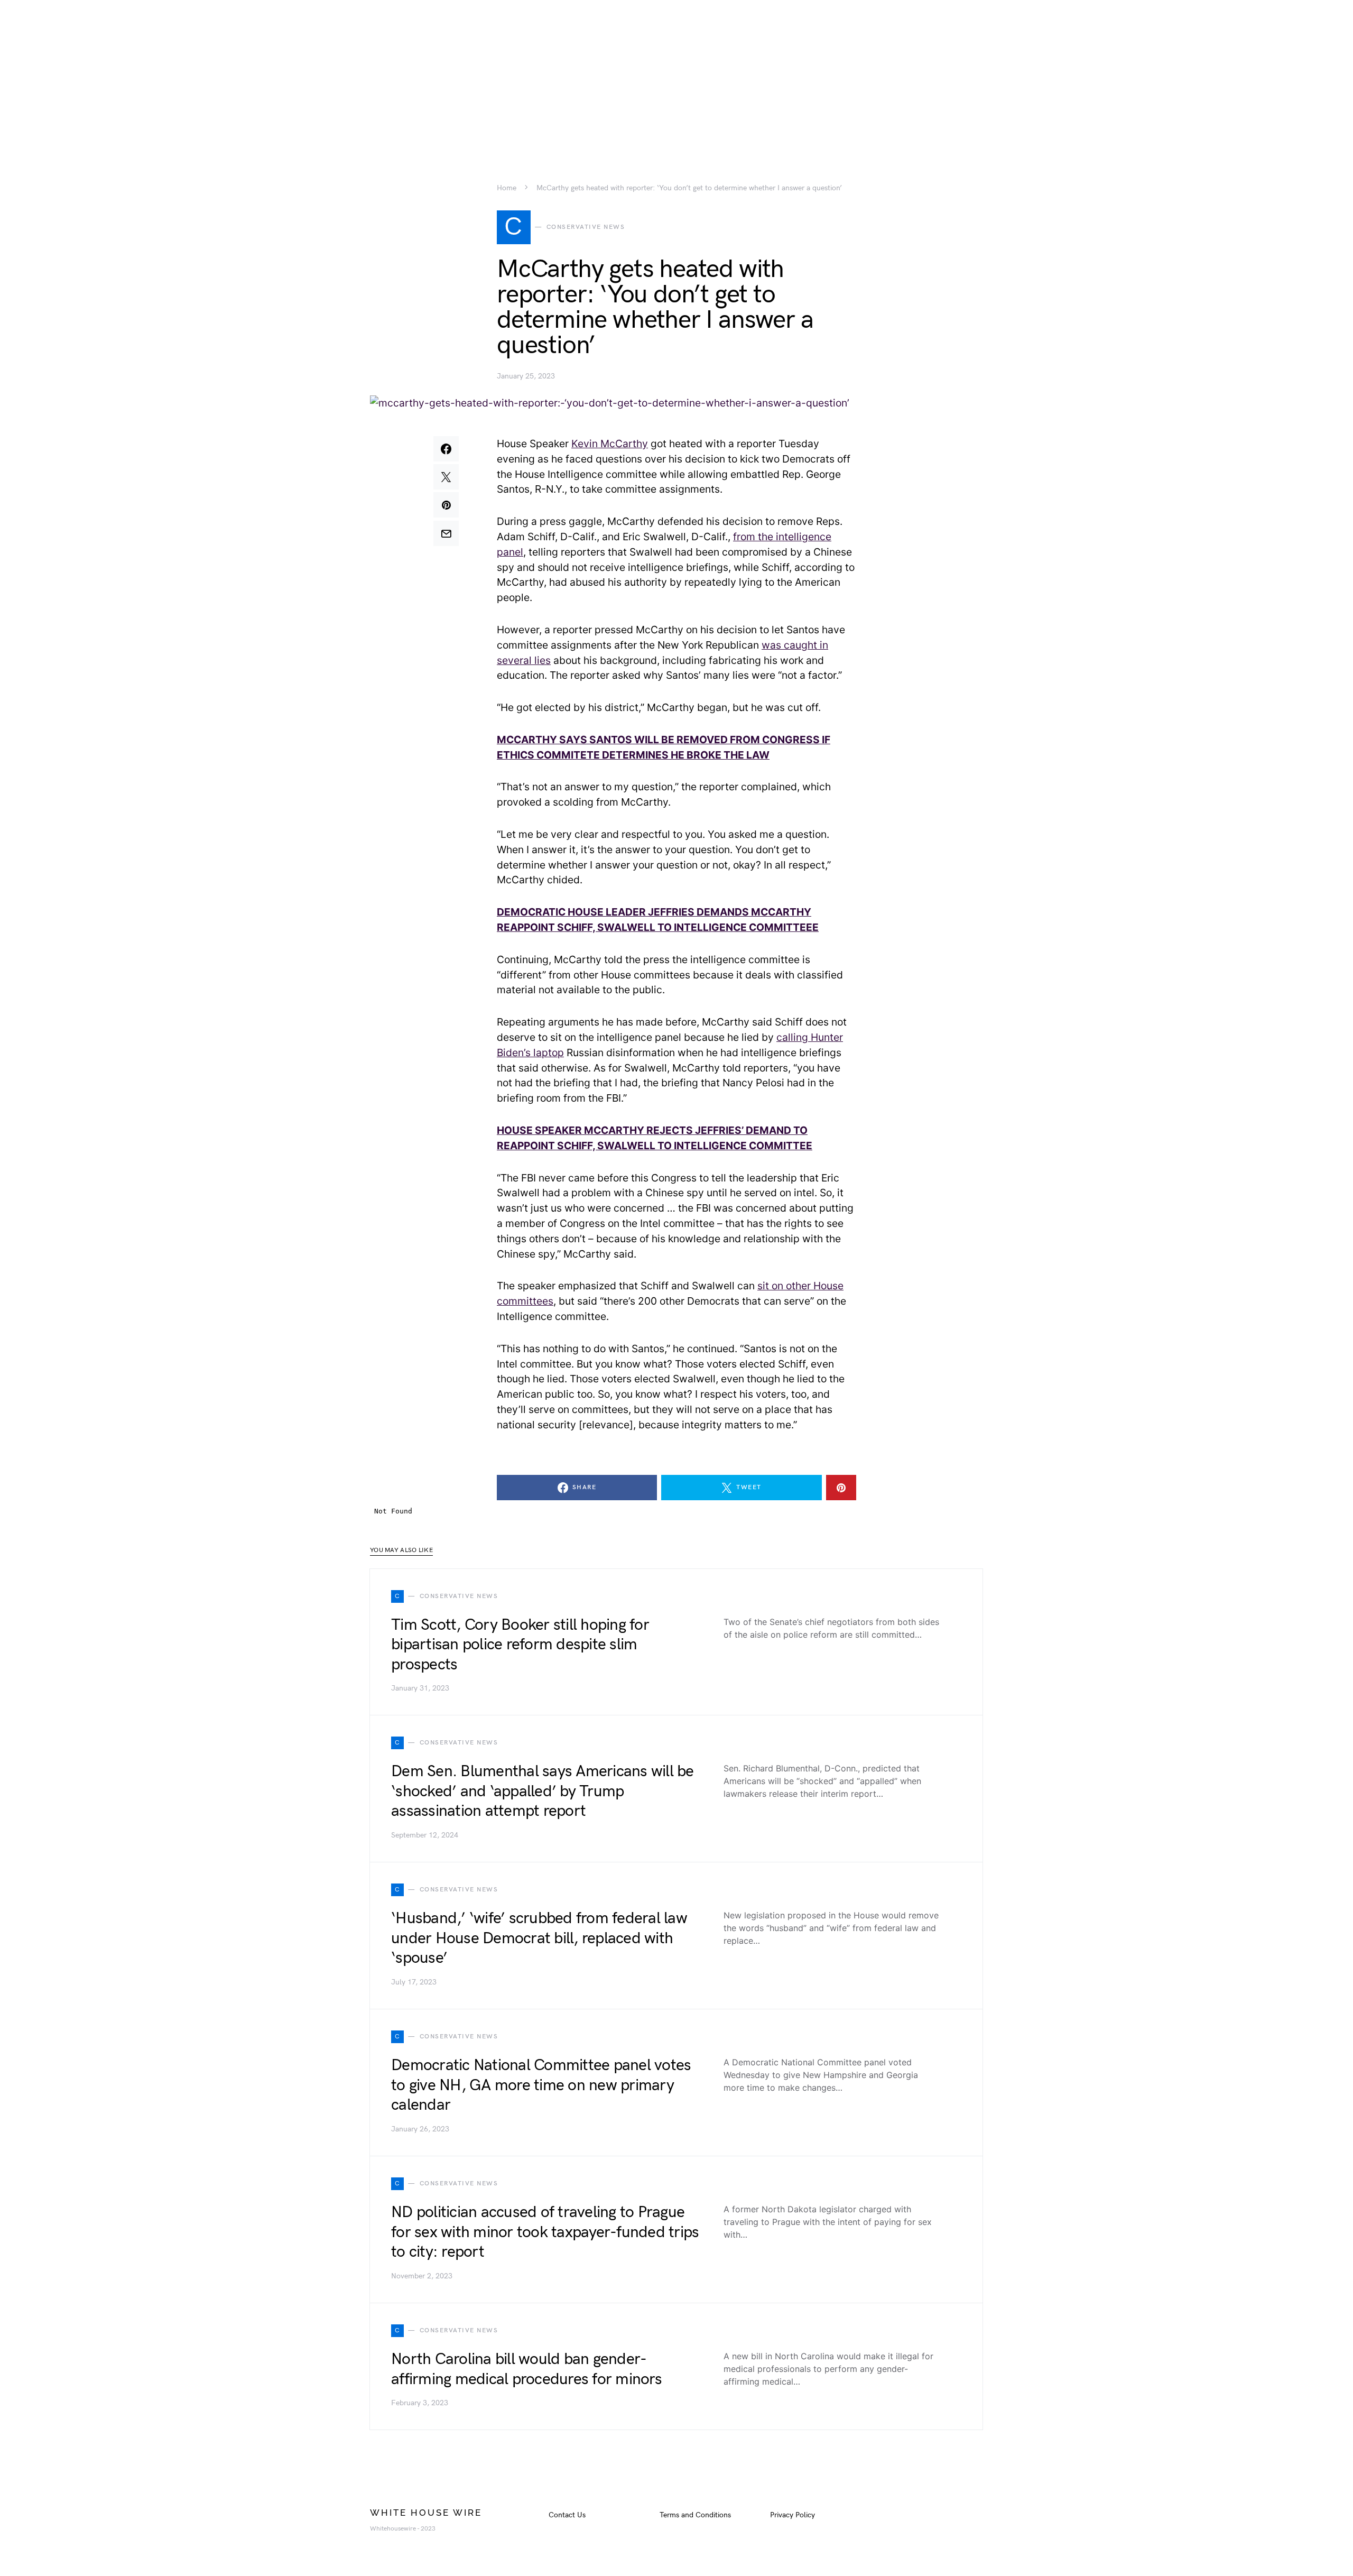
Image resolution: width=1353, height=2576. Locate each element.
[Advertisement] (676, 74)
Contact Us (567, 2515)
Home (507, 188)
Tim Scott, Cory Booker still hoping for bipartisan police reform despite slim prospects (520, 1645)
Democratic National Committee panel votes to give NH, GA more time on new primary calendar (541, 2085)
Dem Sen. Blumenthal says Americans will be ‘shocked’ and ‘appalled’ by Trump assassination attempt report (543, 1791)
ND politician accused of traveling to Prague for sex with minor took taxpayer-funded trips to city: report (545, 2232)
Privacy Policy (793, 2515)
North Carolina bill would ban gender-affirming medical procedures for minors (526, 2369)
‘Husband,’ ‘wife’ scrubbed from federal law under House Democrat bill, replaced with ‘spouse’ (539, 1938)
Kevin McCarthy (610, 444)
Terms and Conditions (695, 2515)
